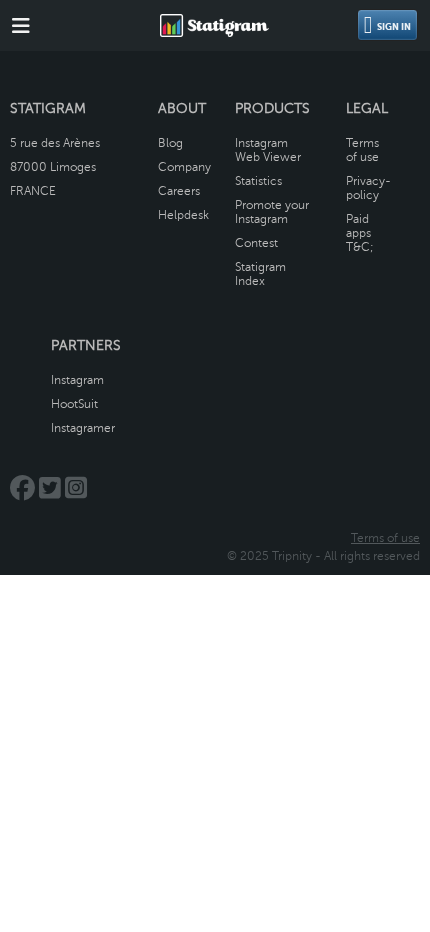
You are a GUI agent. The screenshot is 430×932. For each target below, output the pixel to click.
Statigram (48, 108)
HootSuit (74, 404)
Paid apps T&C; (360, 233)
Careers (179, 191)
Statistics (258, 181)
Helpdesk (183, 215)
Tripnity (292, 556)
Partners (86, 345)
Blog (170, 143)
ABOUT (182, 108)
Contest (256, 243)
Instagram (77, 380)
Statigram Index (260, 274)
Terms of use (362, 150)
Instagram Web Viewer (268, 150)
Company (184, 167)
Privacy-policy (368, 188)
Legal (367, 108)
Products (272, 108)
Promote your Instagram (272, 212)
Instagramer (83, 428)
